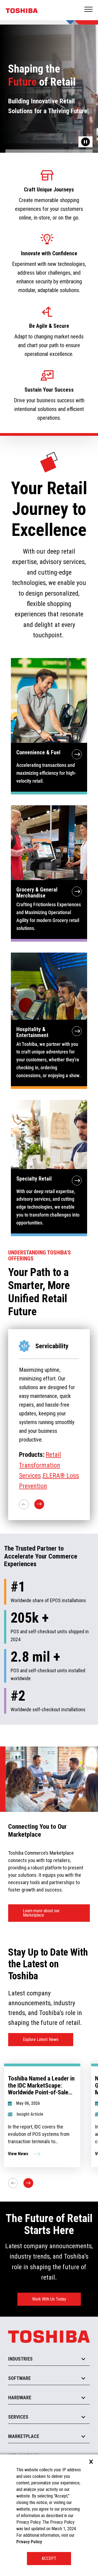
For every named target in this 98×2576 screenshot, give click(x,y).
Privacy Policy (29, 2542)
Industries (20, 2359)
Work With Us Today (49, 2299)
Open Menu (89, 10)
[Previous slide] (13, 2183)
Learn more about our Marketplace (41, 1913)
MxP (51, 1463)
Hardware (20, 2398)
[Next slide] (28, 2183)
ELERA (68, 1463)
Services (18, 2417)
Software (19, 2378)
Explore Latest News (41, 2039)
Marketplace (24, 2436)
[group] (42, 2115)
